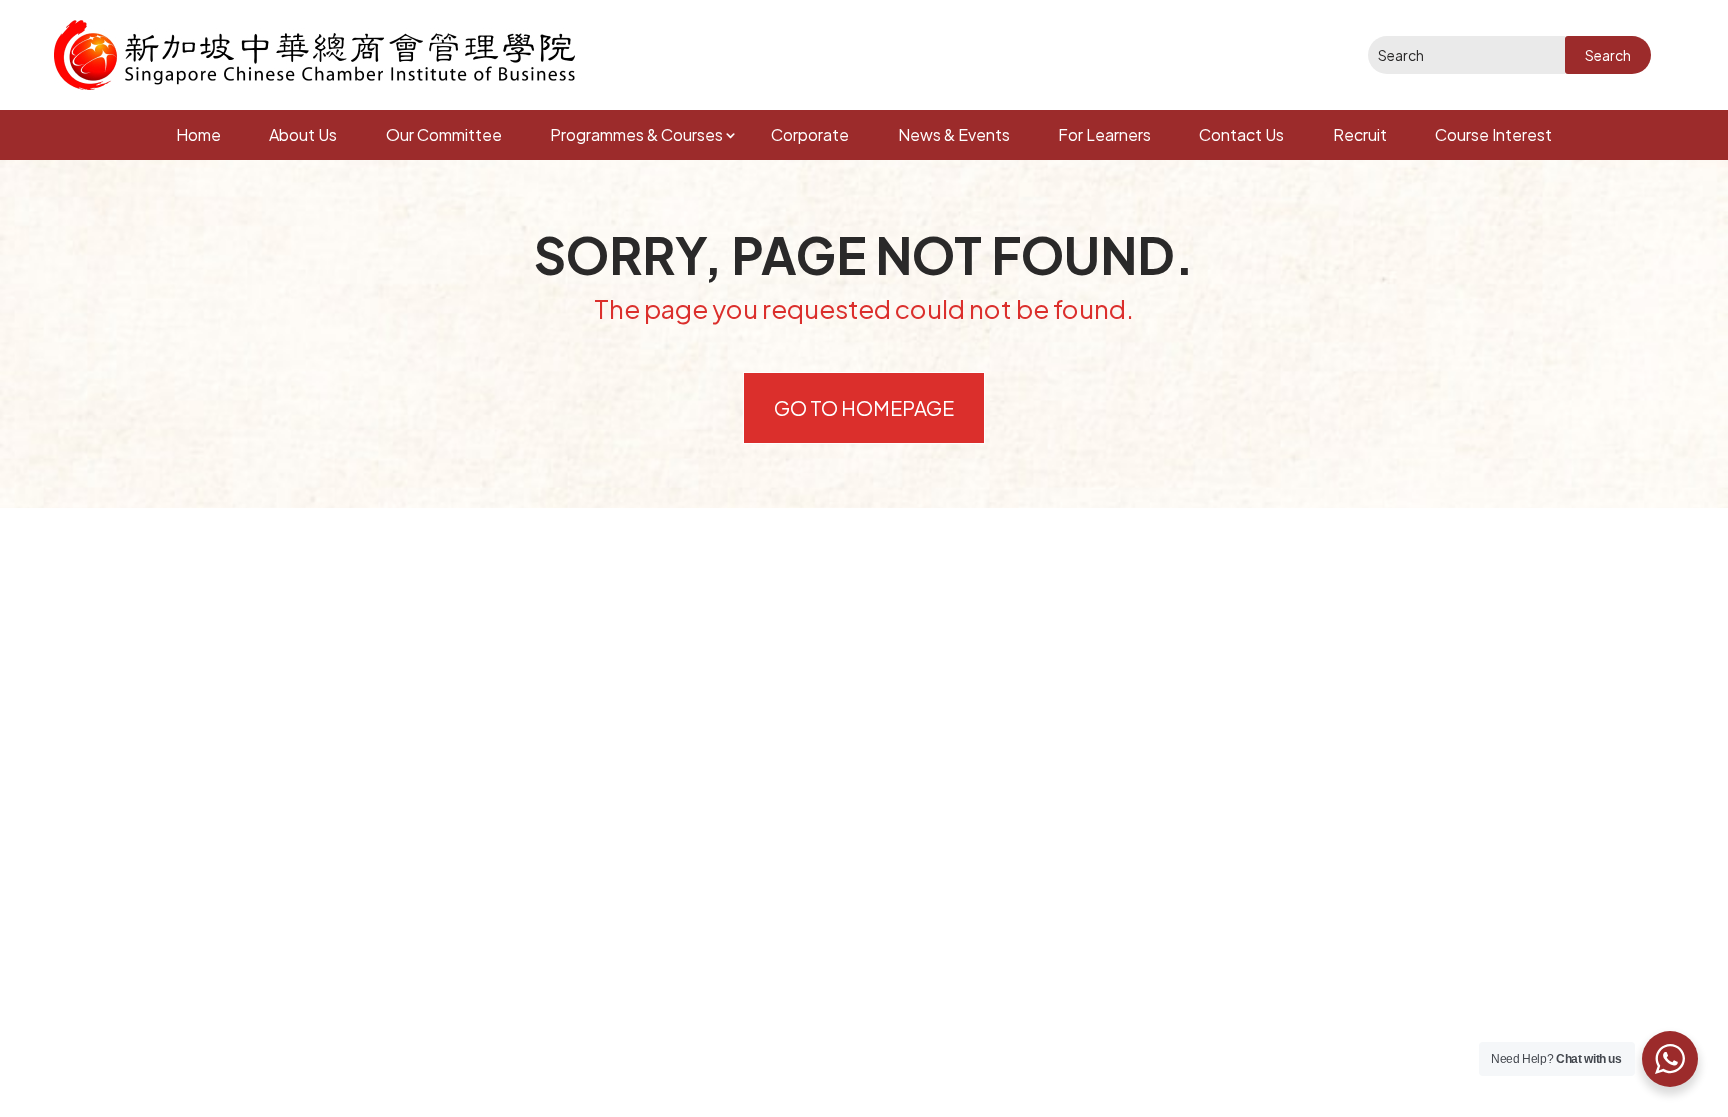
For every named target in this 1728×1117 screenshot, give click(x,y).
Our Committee (444, 134)
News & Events (954, 134)
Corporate (810, 134)
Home (198, 134)
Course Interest (1493, 134)
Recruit (1360, 134)
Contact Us (1241, 134)
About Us (303, 134)
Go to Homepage (864, 407)
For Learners (1104, 134)
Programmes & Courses (636, 134)
